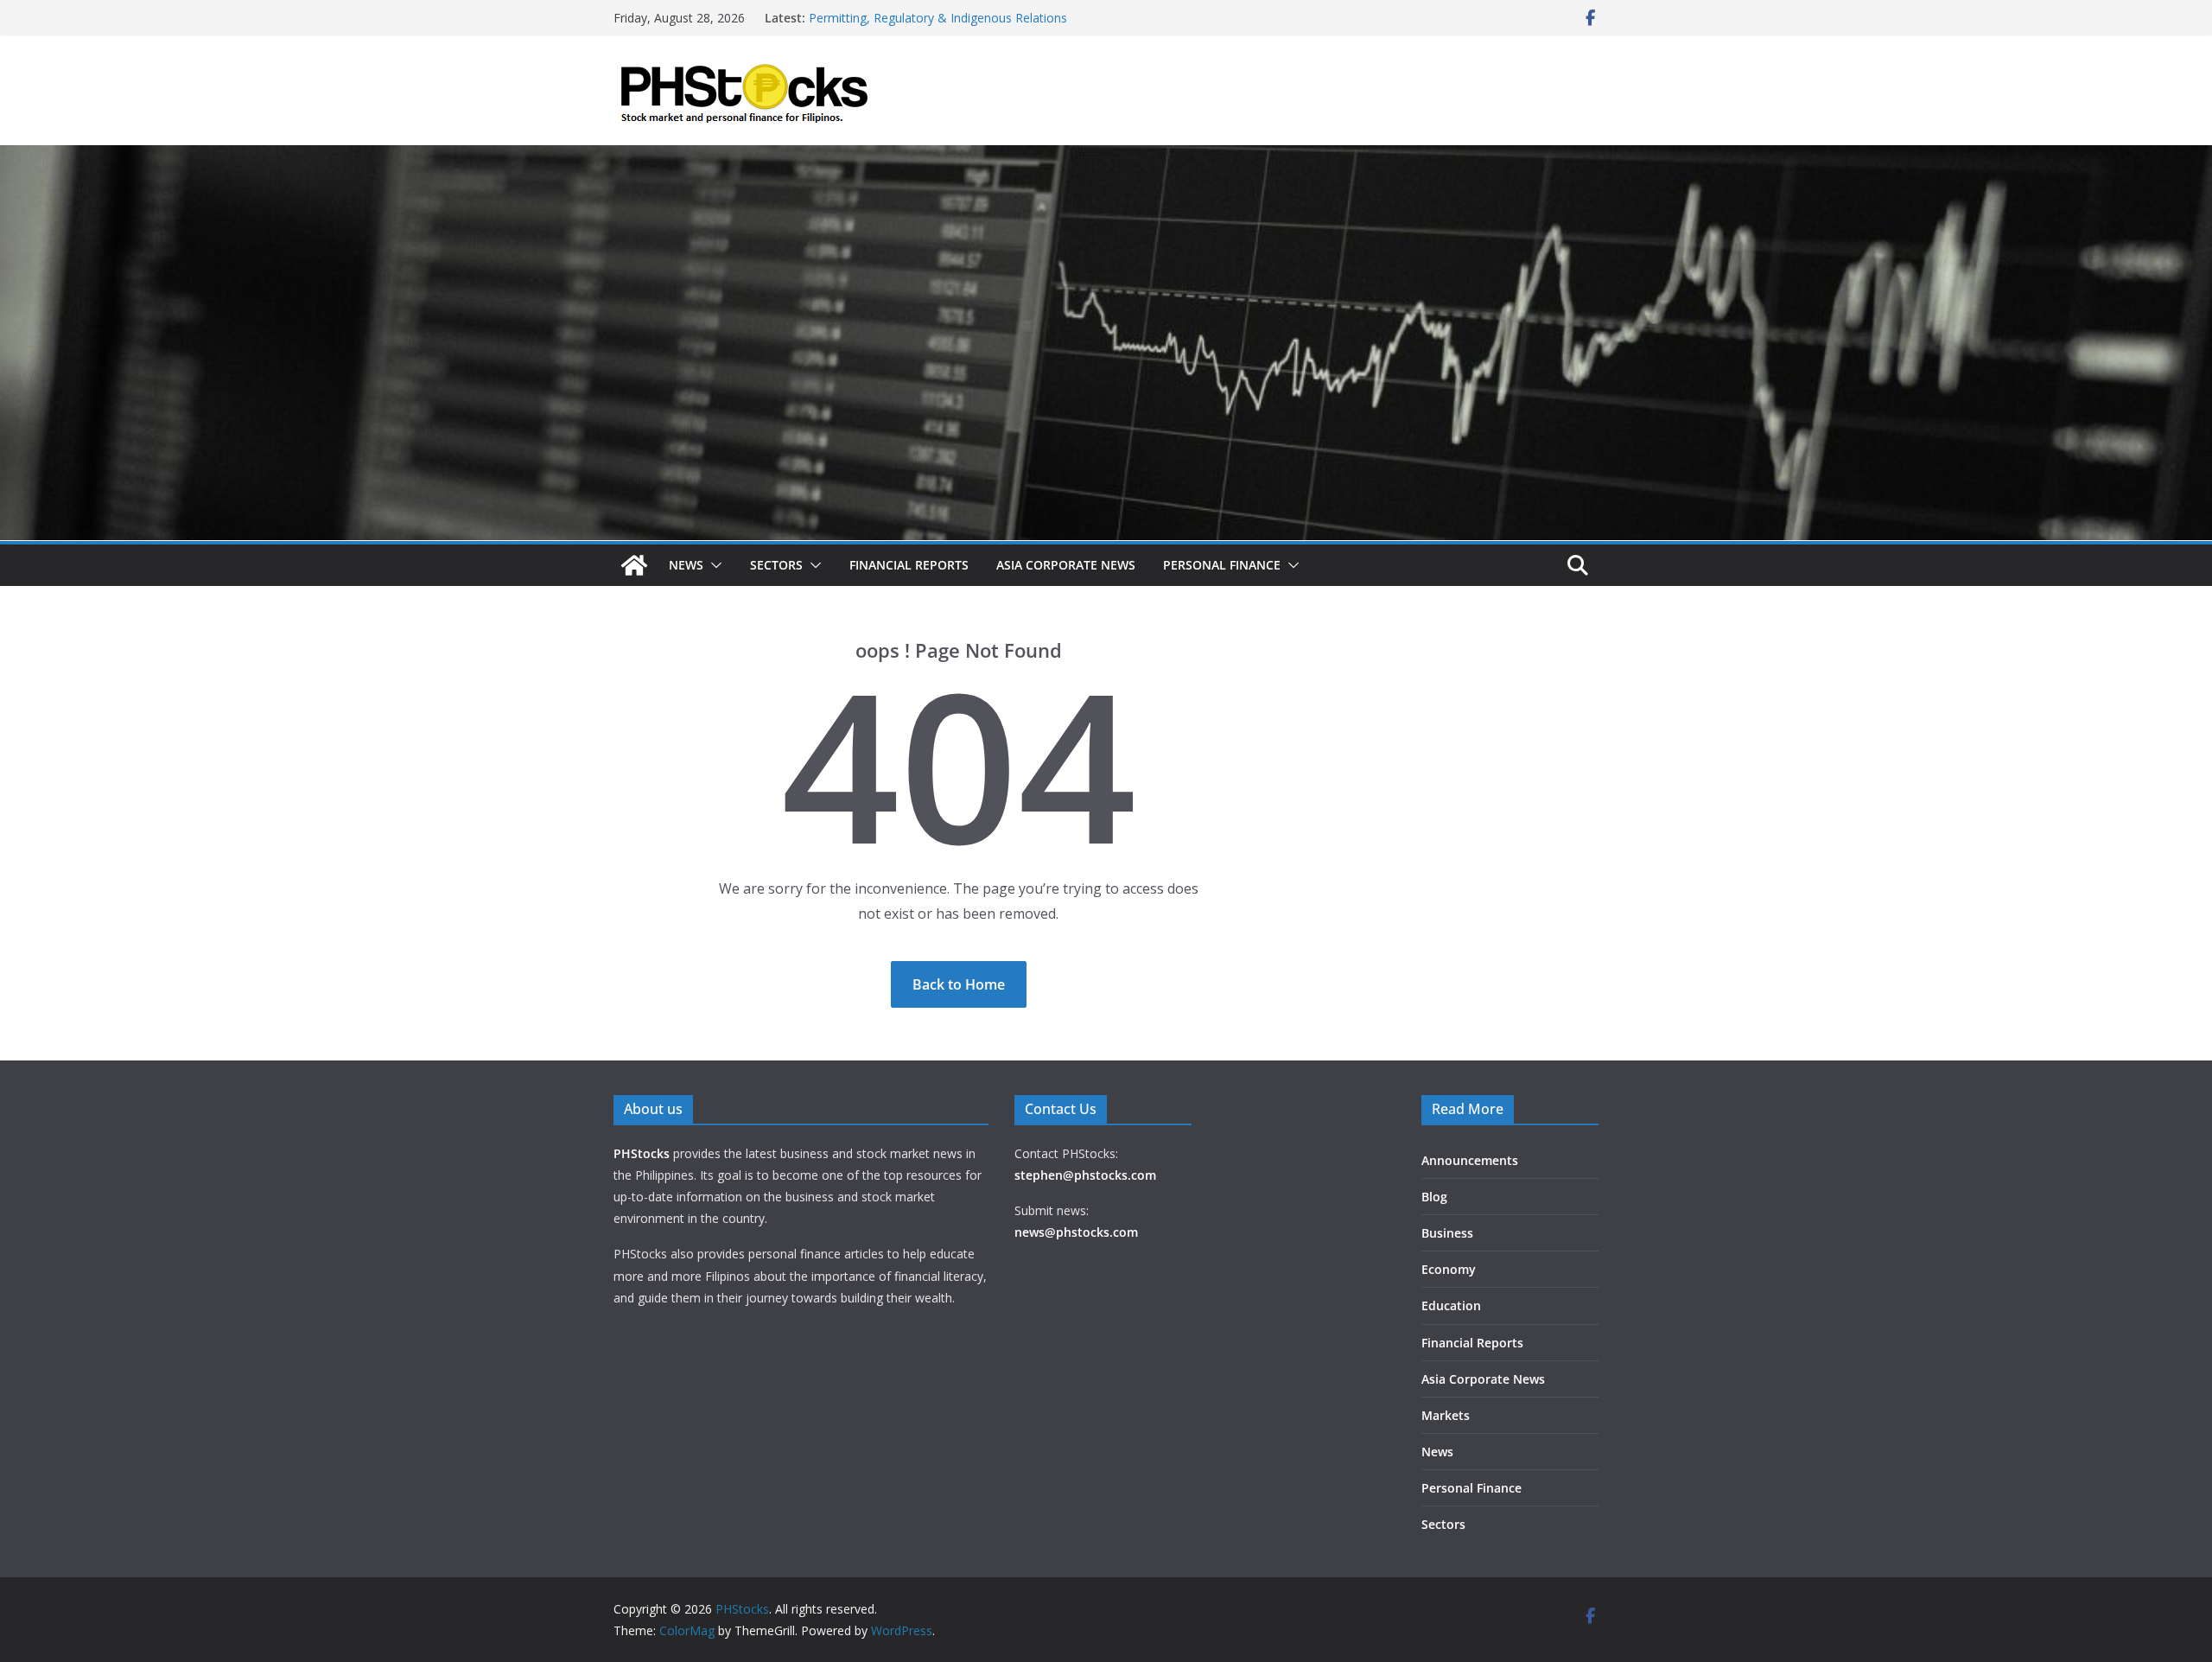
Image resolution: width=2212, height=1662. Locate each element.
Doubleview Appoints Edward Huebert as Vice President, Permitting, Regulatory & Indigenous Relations (966, 26)
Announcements (1470, 1160)
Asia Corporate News (1066, 565)
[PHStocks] (1106, 157)
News (686, 565)
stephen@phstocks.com (1085, 1175)
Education (1451, 1305)
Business (1447, 1233)
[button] (713, 565)
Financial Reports (909, 565)
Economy (1449, 1269)
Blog (1434, 1197)
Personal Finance (1222, 565)
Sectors (776, 565)
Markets (1446, 1415)
